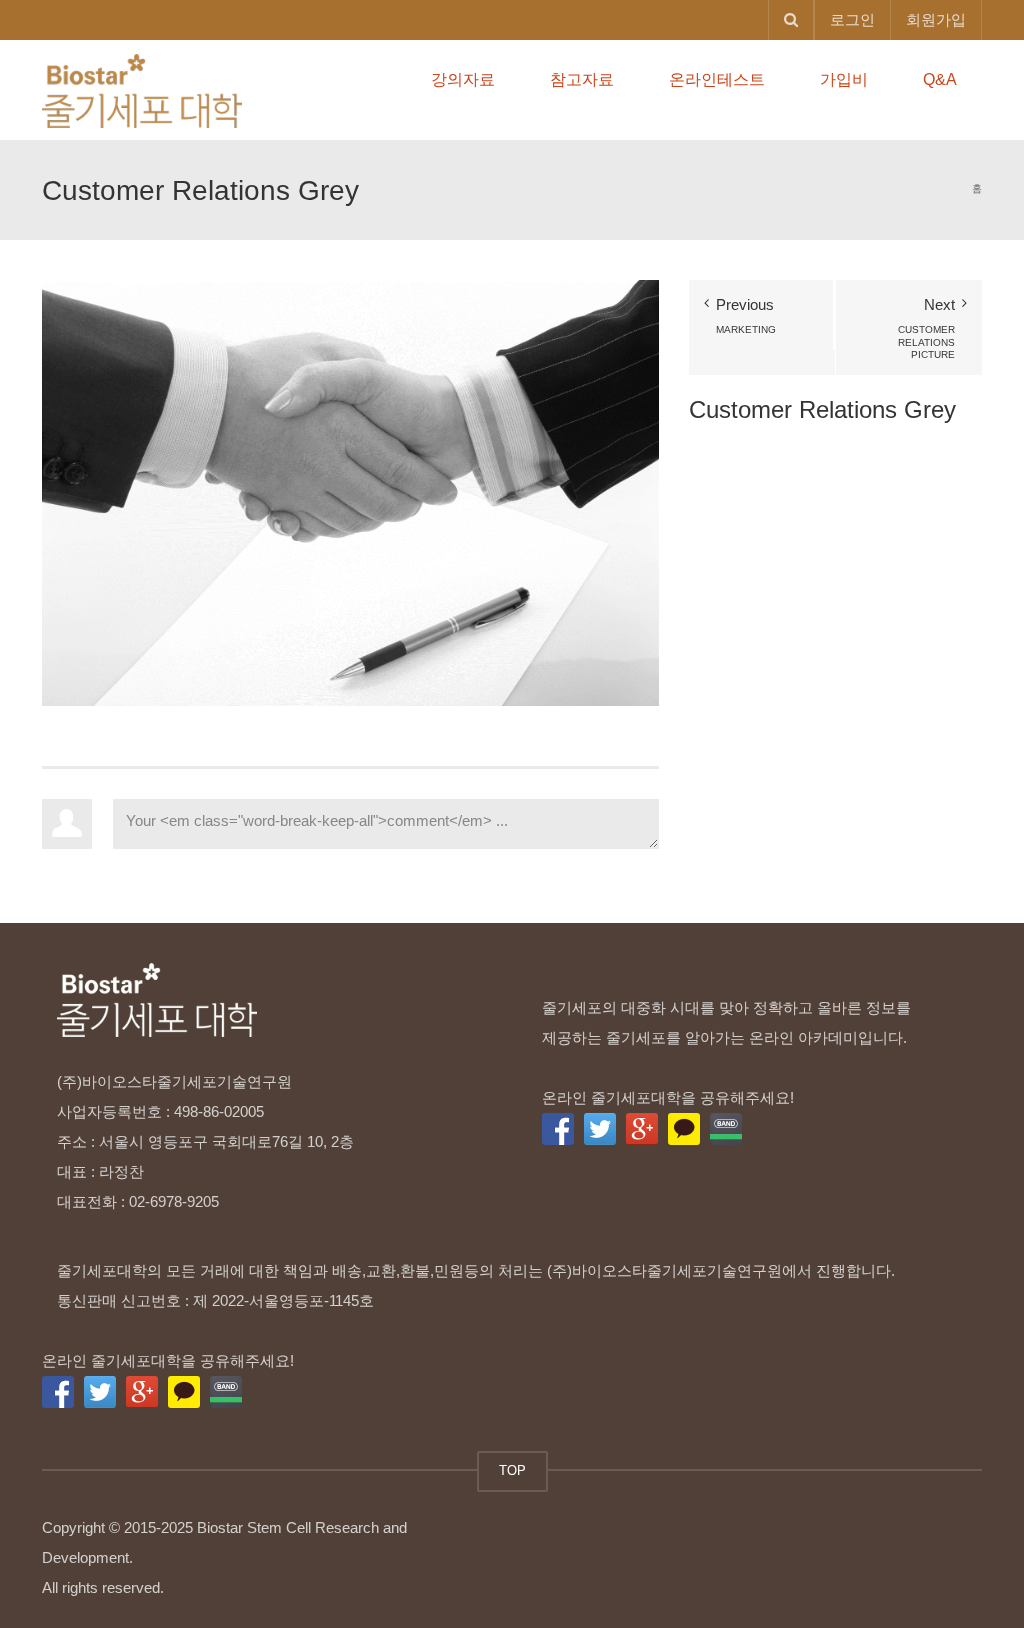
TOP (512, 1470)
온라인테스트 (717, 79)
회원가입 (936, 19)
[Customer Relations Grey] (350, 491)
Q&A (940, 79)
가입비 (844, 79)
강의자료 (463, 79)
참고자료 (582, 79)
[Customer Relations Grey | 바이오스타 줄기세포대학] (142, 89)
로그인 (852, 19)
